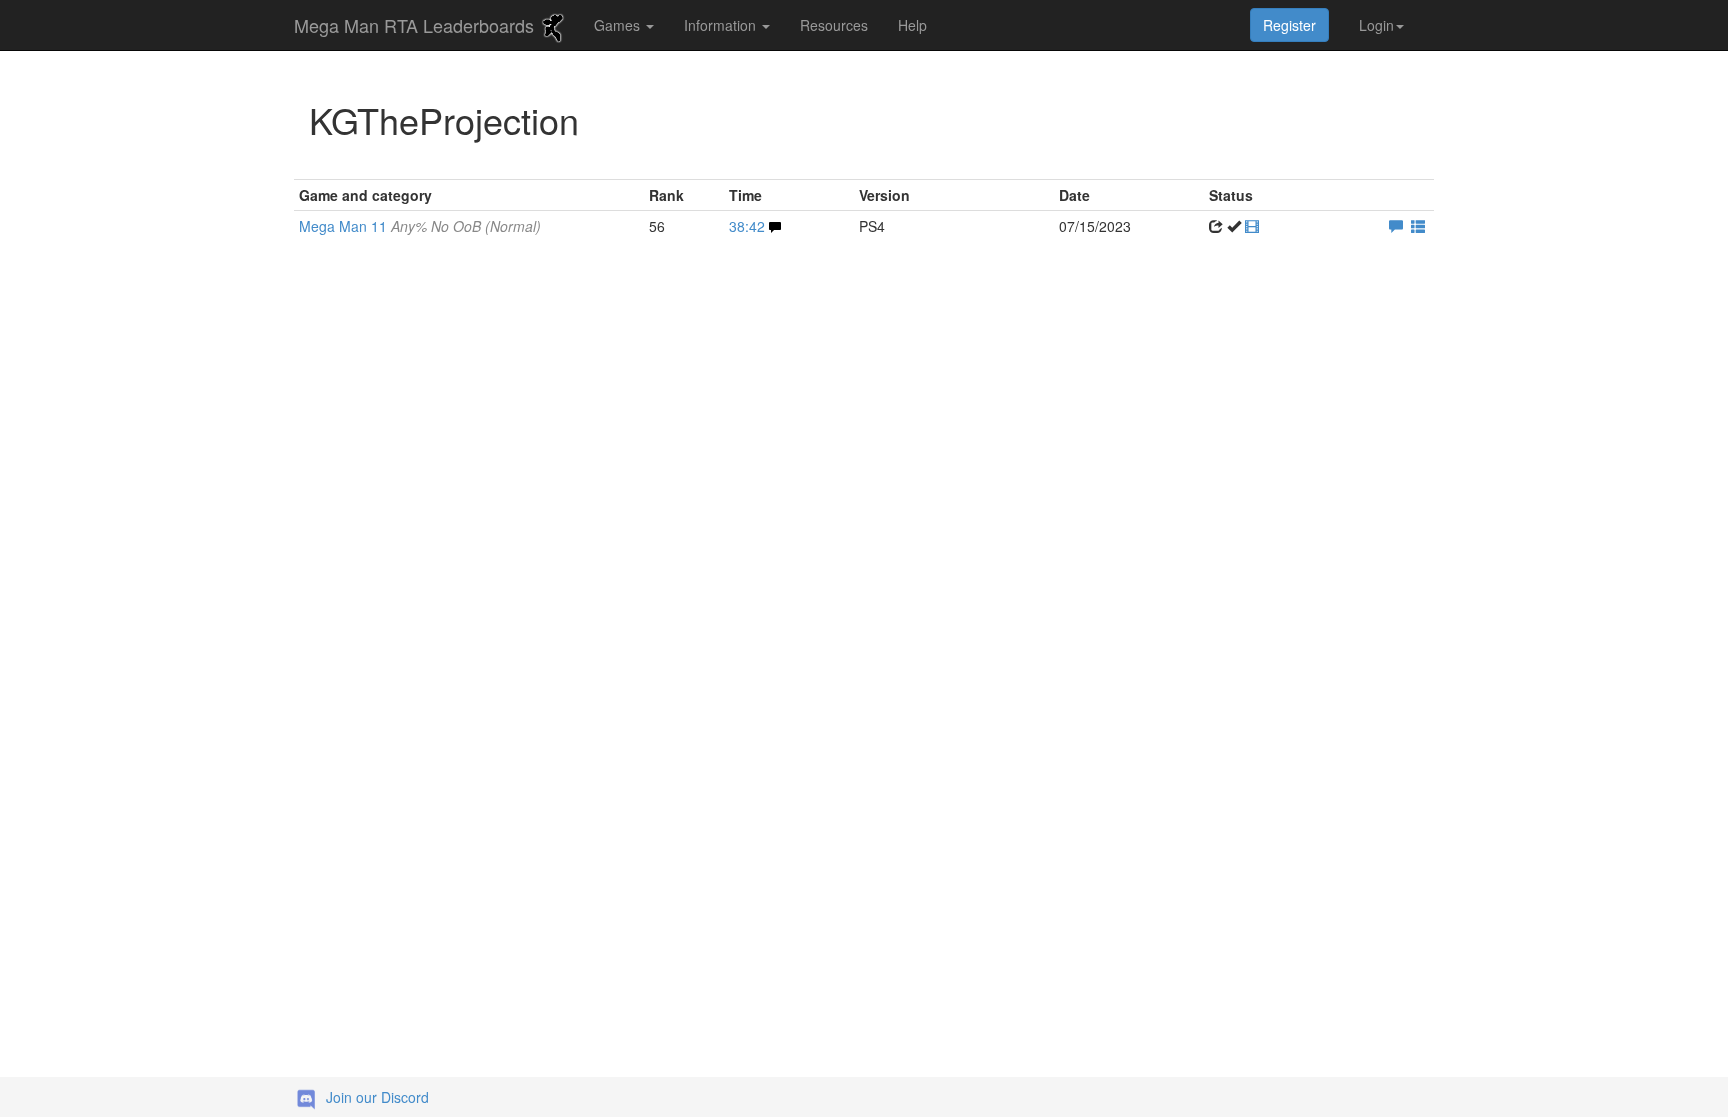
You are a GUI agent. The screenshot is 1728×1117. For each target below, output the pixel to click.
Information (722, 25)
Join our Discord (377, 1097)
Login (1376, 25)
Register (1289, 25)
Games (619, 25)
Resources (834, 25)
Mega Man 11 (420, 226)
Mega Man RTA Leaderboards (416, 25)
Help (912, 25)
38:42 (747, 226)
